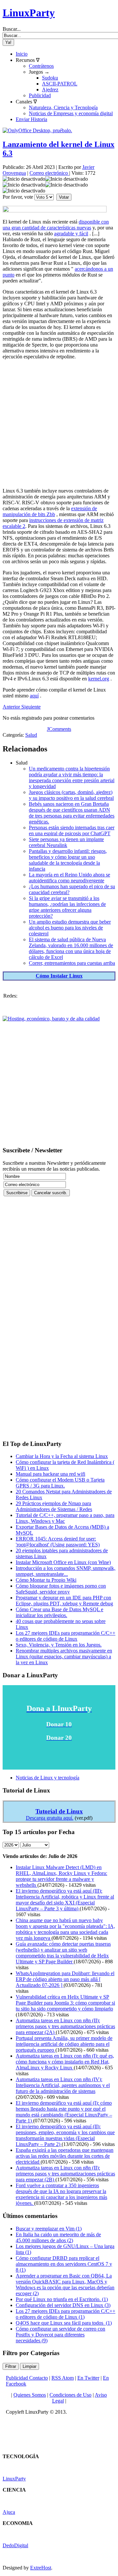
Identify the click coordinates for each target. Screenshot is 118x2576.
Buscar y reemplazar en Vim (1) (49, 2229)
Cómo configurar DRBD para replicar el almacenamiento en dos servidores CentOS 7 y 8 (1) (64, 2264)
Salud (31, 735)
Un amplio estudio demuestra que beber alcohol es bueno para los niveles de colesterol (70, 928)
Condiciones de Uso (70, 2395)
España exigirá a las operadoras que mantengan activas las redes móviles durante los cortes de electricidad (65, 2156)
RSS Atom (63, 2378)
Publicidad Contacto (27, 2378)
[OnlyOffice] (37, 130)
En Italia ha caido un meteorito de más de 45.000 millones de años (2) (58, 2237)
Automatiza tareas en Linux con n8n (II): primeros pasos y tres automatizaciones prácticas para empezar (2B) (65, 2174)
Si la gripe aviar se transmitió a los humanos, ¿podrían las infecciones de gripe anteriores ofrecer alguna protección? (67, 907)
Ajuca (9, 2512)
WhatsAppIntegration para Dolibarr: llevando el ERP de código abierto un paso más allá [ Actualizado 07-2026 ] (65, 1979)
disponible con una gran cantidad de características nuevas (56, 225)
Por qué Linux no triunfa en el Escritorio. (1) (62, 2299)
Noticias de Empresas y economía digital (71, 113)
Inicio (22, 54)
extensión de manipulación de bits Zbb (50, 511)
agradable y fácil (71, 234)
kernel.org (99, 679)
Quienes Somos (30, 2395)
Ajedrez (50, 90)
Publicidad (40, 95)
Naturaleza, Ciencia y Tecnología (63, 108)
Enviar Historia (31, 119)
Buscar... (12, 29)
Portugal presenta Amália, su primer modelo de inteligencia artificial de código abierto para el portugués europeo (64, 2044)
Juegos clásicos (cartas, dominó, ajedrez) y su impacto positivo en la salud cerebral (71, 795)
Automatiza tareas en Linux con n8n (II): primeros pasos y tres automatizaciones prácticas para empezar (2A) (65, 2026)
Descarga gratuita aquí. (50, 1818)
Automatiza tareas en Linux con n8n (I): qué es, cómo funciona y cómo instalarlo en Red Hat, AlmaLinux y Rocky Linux (65, 2062)
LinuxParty (29, 13)
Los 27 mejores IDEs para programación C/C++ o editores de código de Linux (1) (66, 2314)
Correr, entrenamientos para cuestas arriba (72, 963)
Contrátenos (41, 66)
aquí (34, 696)
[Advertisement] (59, 424)
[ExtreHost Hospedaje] (51, 1019)
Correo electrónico (49, 173)
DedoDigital (15, 2545)
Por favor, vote (18, 197)
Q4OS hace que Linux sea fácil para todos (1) (64, 2323)
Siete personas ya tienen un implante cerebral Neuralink (66, 842)
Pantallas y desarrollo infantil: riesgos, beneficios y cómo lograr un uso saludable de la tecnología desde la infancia (68, 860)
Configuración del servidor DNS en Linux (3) (63, 2305)
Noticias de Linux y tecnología (48, 1778)
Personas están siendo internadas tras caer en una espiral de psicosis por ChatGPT (72, 830)
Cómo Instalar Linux (59, 976)
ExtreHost (41, 2568)
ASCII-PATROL (60, 84)
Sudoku (50, 78)
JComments (59, 729)
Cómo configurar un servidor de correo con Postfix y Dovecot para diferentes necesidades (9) (60, 2335)
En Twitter (88, 2378)
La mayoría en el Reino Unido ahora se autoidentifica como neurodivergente (69, 878)
